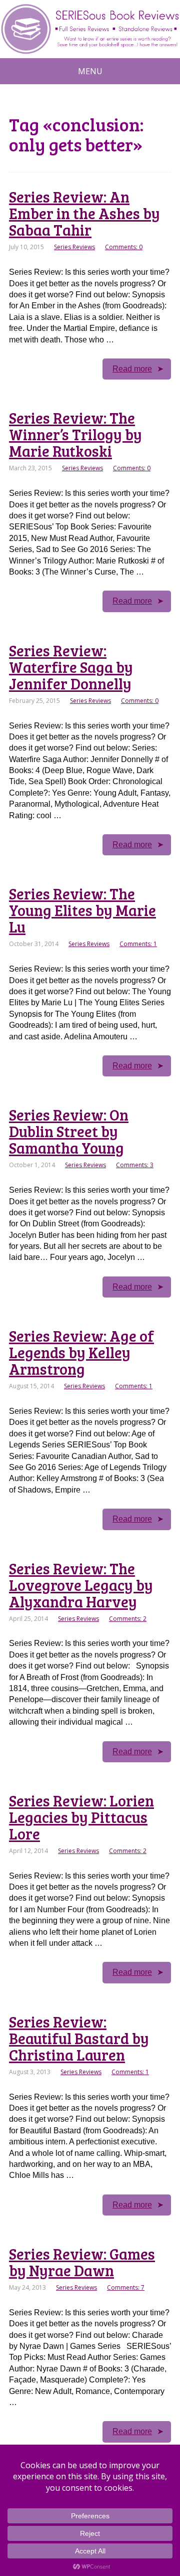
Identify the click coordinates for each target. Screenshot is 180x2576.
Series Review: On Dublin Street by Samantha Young (69, 1131)
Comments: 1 (138, 944)
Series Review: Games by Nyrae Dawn (82, 2262)
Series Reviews (74, 247)
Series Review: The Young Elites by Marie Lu (82, 910)
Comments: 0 (124, 247)
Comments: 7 (126, 2287)
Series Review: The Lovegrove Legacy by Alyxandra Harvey (81, 1585)
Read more (132, 369)
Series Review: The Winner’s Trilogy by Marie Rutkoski (75, 434)
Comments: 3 (135, 1165)
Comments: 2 (128, 1619)
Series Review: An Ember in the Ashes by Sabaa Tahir (84, 213)
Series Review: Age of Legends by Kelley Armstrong (81, 1352)
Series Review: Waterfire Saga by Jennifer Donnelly (71, 667)
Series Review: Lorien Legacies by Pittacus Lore (81, 1817)
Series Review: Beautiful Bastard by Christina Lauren (79, 2038)
